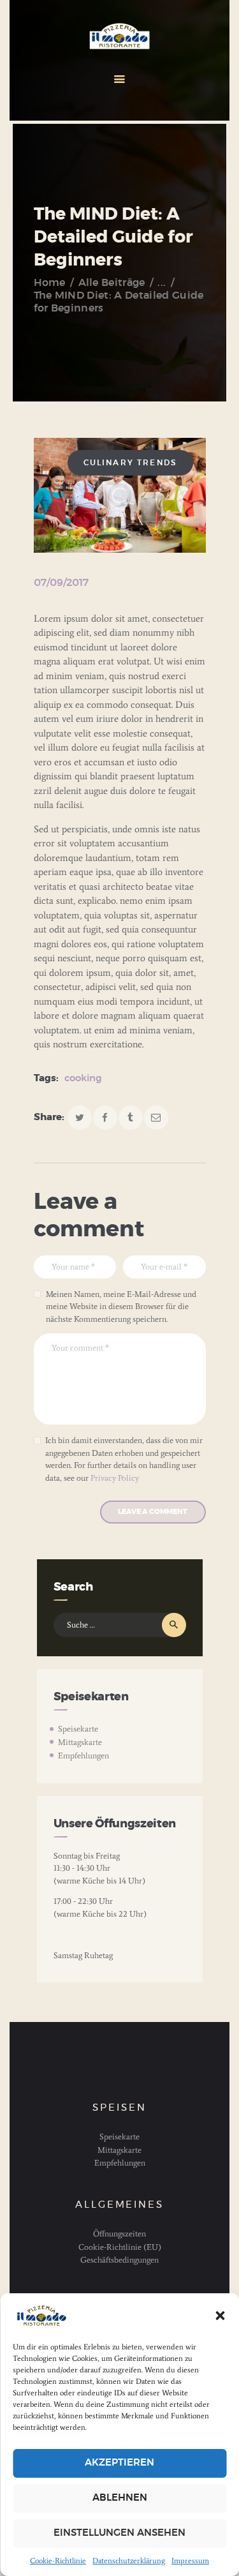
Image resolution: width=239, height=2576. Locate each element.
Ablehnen (120, 2498)
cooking (83, 1078)
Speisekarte (78, 1729)
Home (50, 283)
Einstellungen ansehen (119, 2533)
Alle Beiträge (112, 283)
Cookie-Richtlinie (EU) (120, 2247)
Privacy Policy (115, 1478)
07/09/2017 (61, 583)
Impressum (190, 2561)
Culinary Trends (130, 463)
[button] (220, 2316)
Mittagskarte (80, 1742)
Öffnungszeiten (119, 2234)
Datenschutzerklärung (129, 2561)
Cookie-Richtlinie (58, 2561)
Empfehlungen (83, 1756)
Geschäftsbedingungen (119, 2260)
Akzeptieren (119, 2463)
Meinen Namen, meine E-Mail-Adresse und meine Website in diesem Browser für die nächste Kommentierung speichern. (121, 1307)
